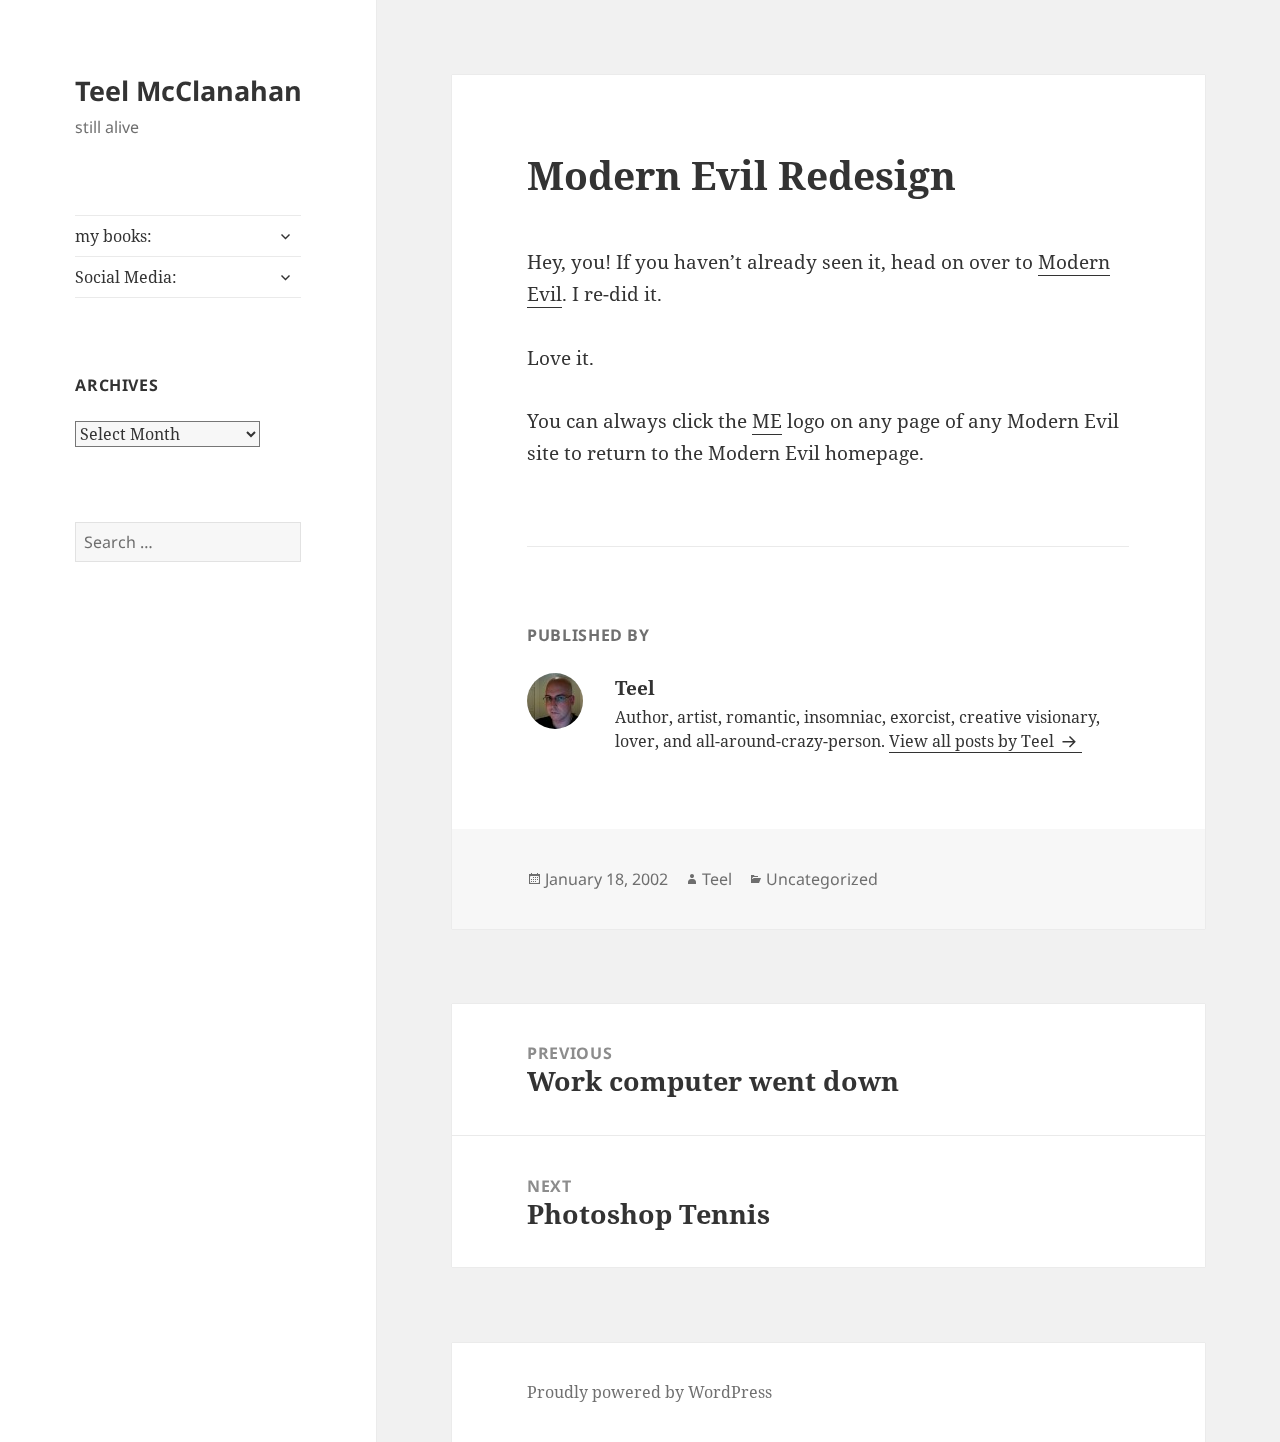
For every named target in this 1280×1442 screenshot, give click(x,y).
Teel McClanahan (188, 90)
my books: (113, 236)
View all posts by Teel (973, 741)
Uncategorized (822, 879)
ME (767, 421)
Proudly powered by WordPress (649, 1392)
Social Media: (126, 277)
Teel (717, 879)
